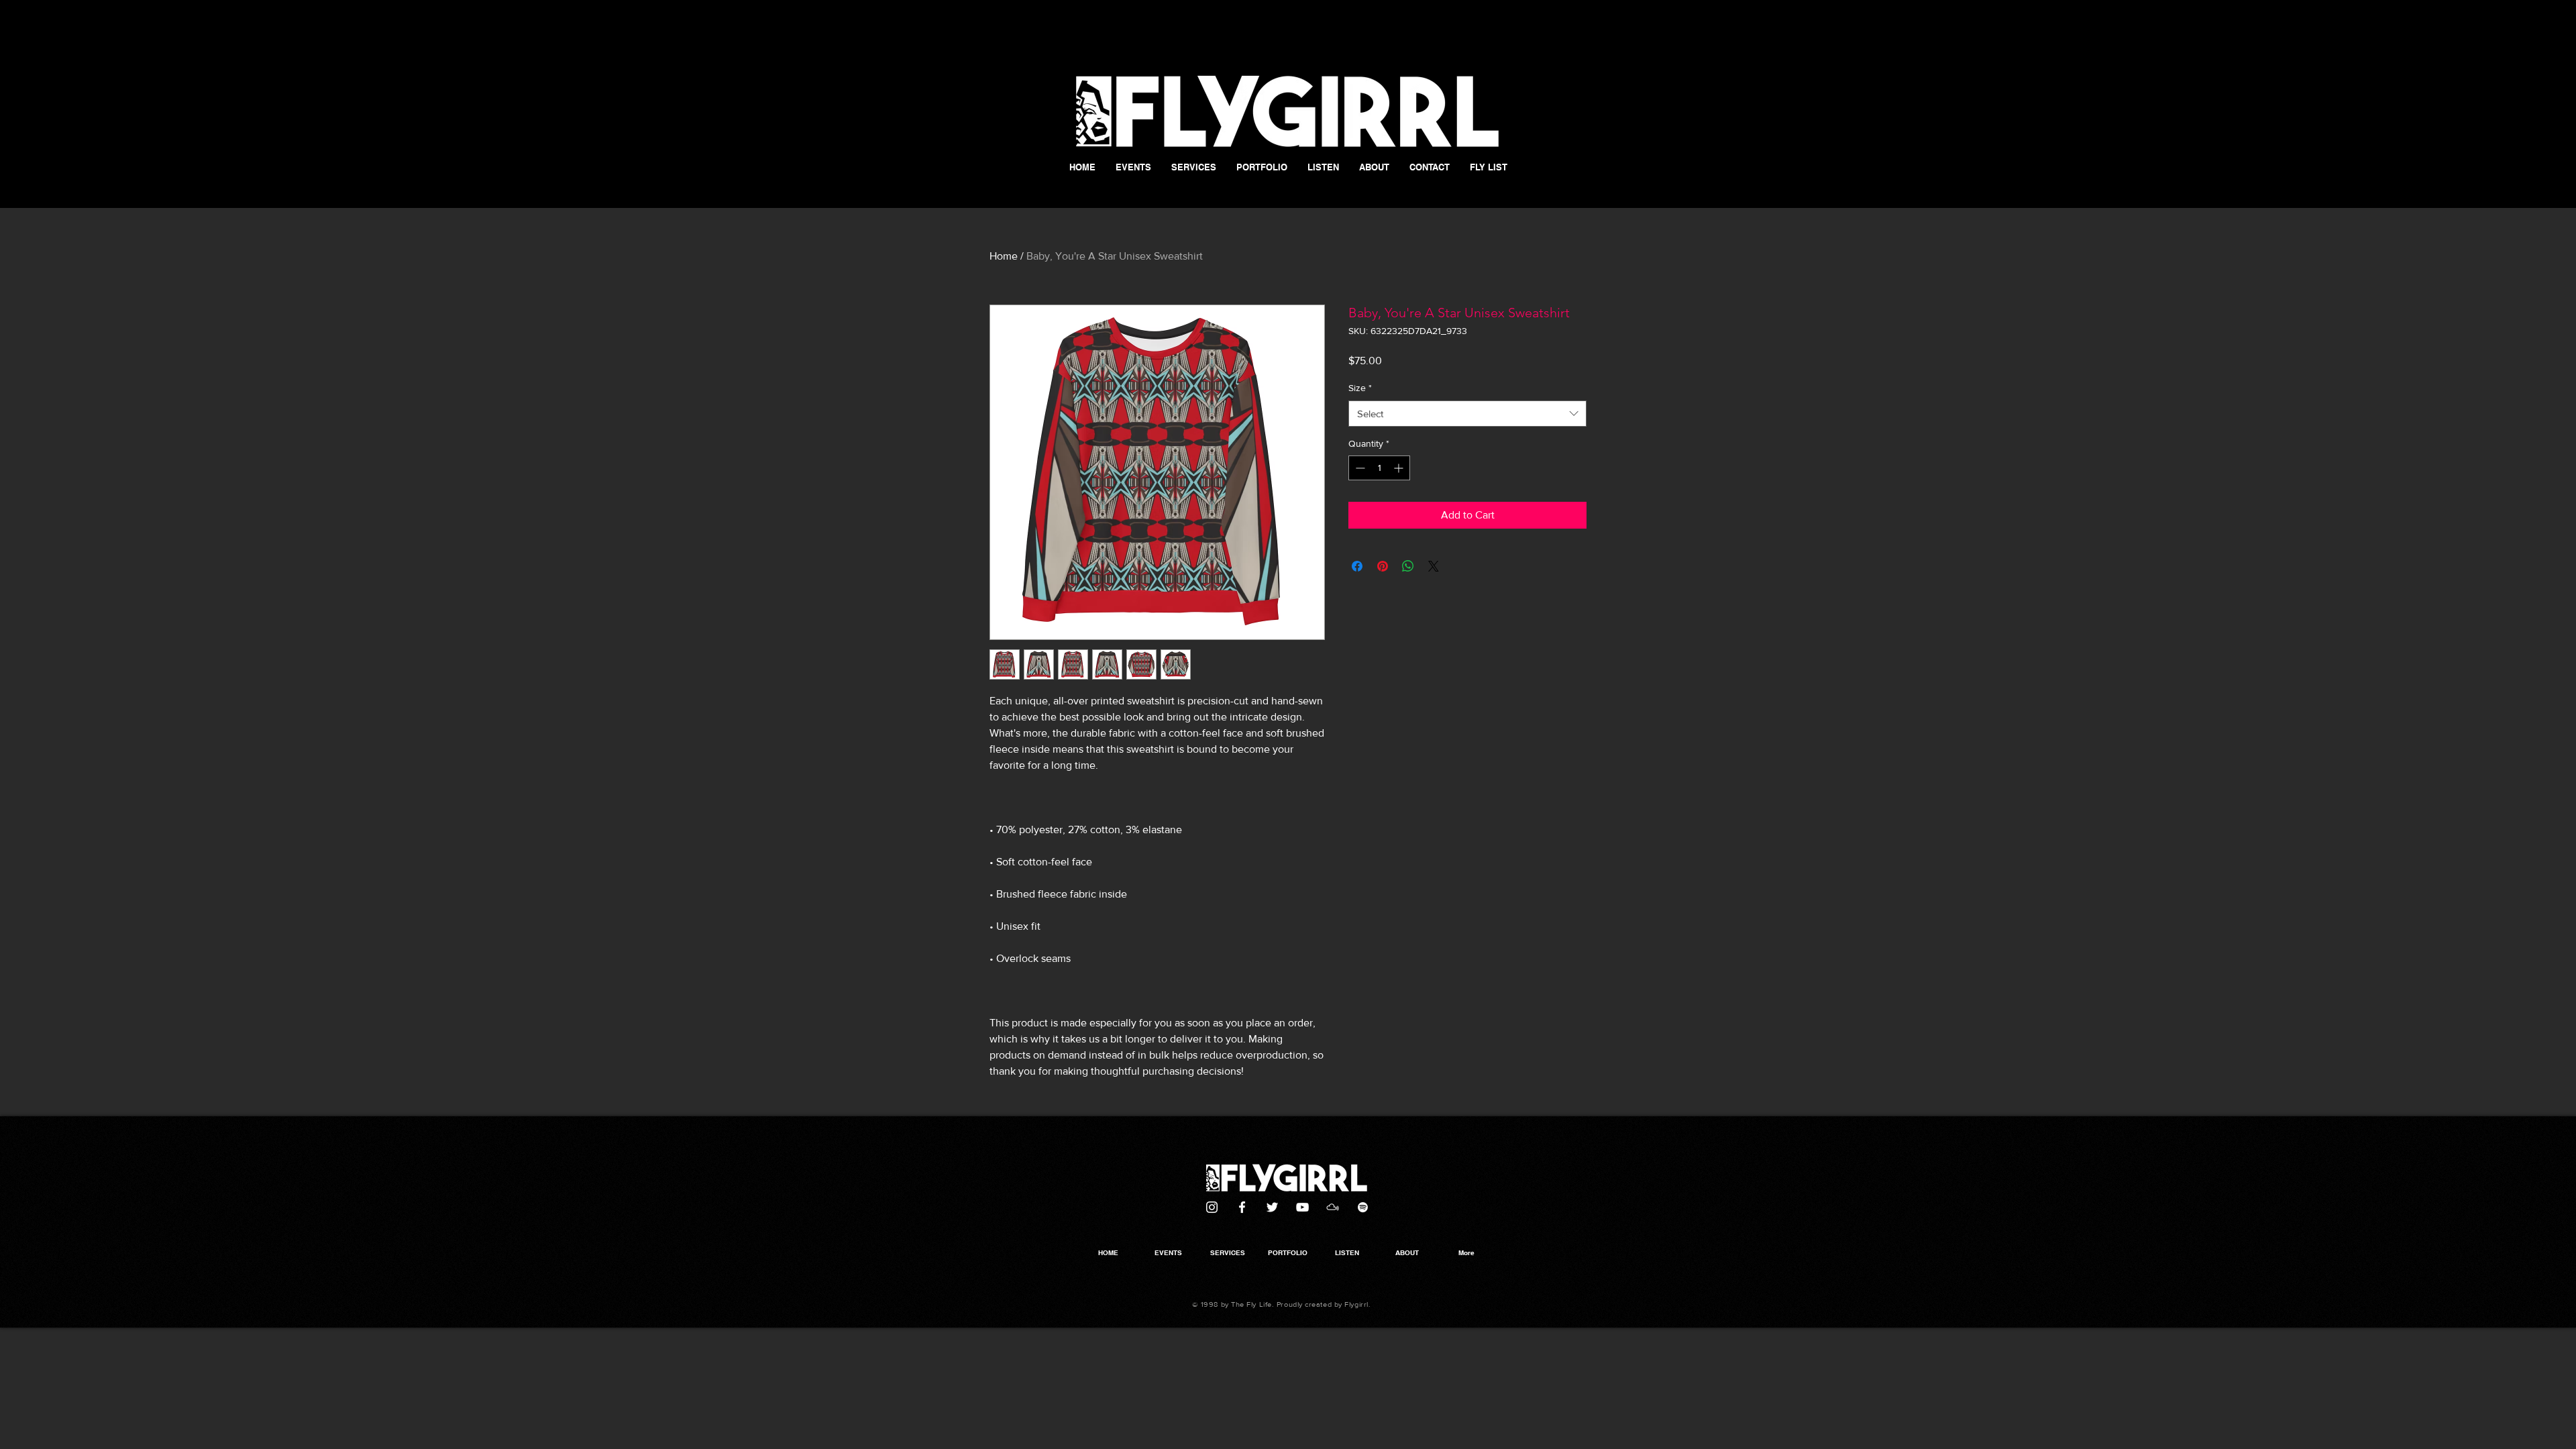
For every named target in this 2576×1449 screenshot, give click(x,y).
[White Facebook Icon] (1242, 1207)
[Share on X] (1434, 566)
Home (1004, 256)
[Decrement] (1359, 468)
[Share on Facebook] (1357, 566)
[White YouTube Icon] (1302, 1207)
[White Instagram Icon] (1212, 1207)
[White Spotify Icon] (1363, 1207)
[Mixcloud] (1333, 1207)
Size (1360, 388)
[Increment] (1400, 468)
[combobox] (1467, 414)
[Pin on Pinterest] (1383, 566)
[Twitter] (1272, 1207)
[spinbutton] (1379, 468)
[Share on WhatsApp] (1408, 566)
